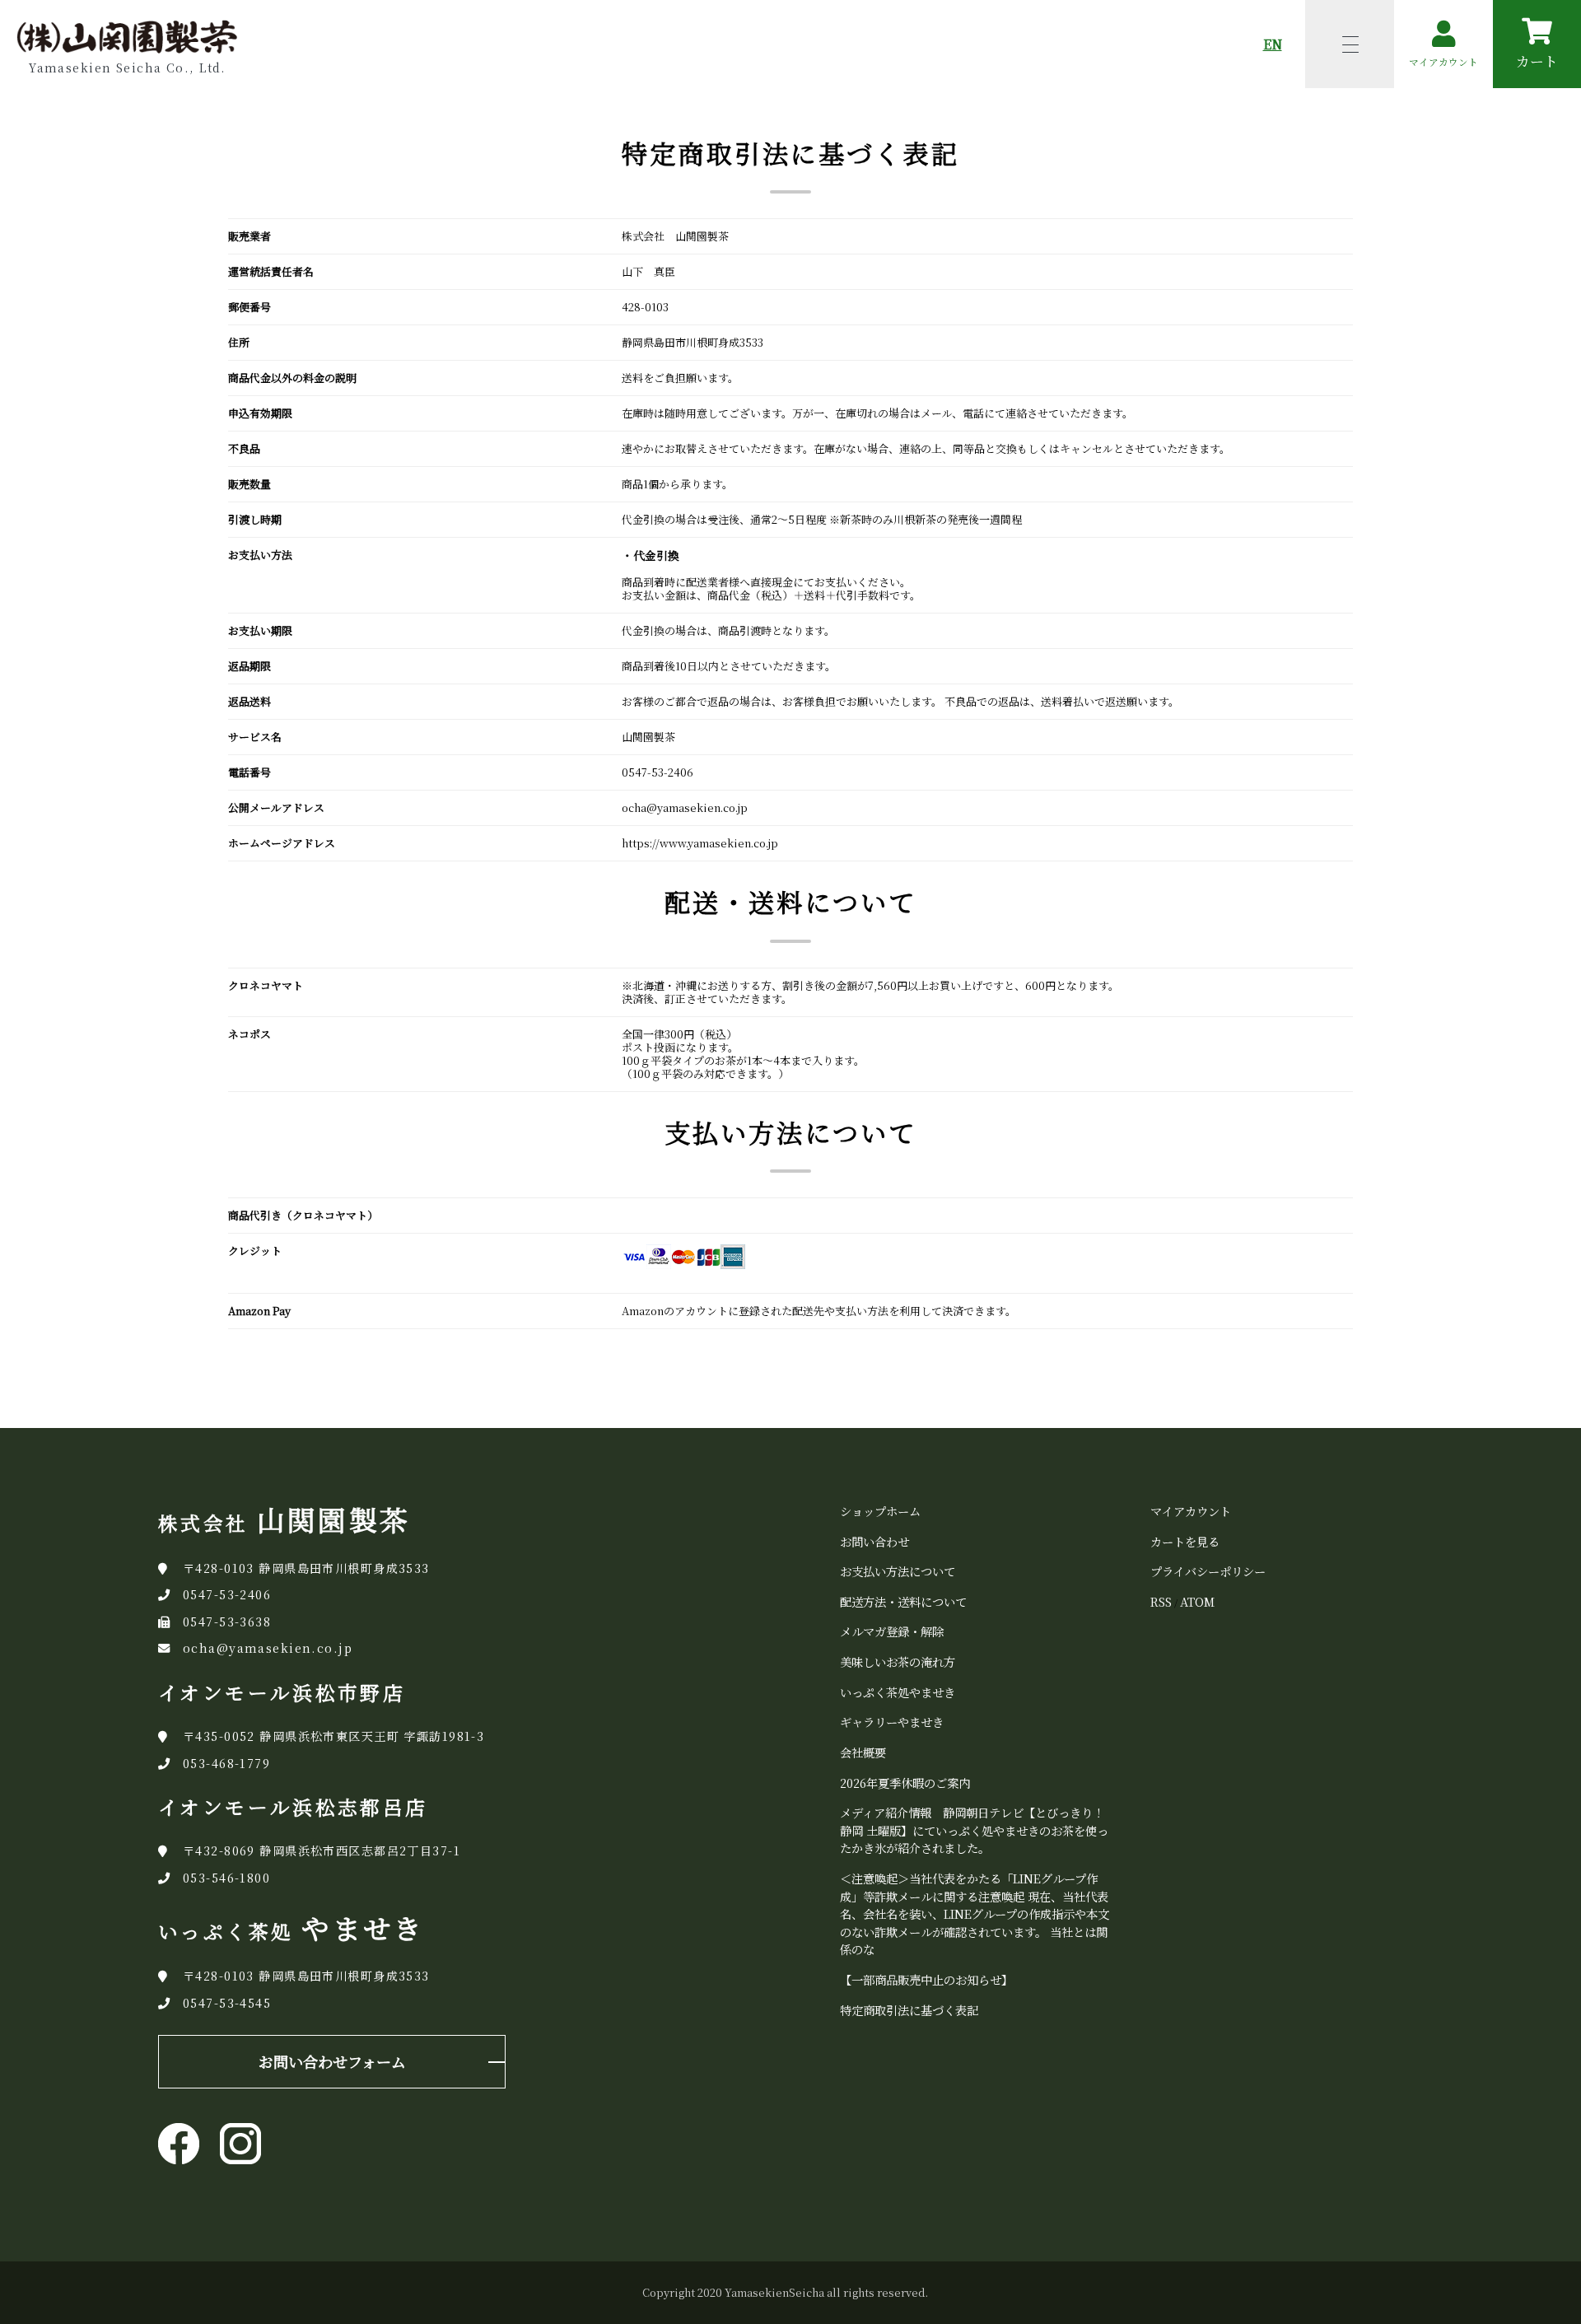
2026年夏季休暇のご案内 (905, 1783)
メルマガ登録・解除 (892, 1631)
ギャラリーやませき (892, 1722)
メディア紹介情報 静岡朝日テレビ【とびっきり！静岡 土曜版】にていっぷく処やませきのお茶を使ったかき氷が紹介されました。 (974, 1830)
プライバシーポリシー (1208, 1571)
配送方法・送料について (903, 1601)
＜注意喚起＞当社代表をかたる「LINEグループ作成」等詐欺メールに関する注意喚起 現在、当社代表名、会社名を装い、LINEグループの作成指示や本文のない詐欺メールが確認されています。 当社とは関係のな (975, 1913)
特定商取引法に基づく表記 (909, 2010)
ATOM (1197, 1601)
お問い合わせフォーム (332, 2061)
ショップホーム (880, 1511)
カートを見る (1185, 1541)
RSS (1161, 1601)
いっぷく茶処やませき (898, 1692)
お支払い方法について (898, 1571)
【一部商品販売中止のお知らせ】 (926, 1979)
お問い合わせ (874, 1541)
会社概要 (863, 1752)
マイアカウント (1191, 1511)
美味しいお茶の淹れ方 (898, 1661)
